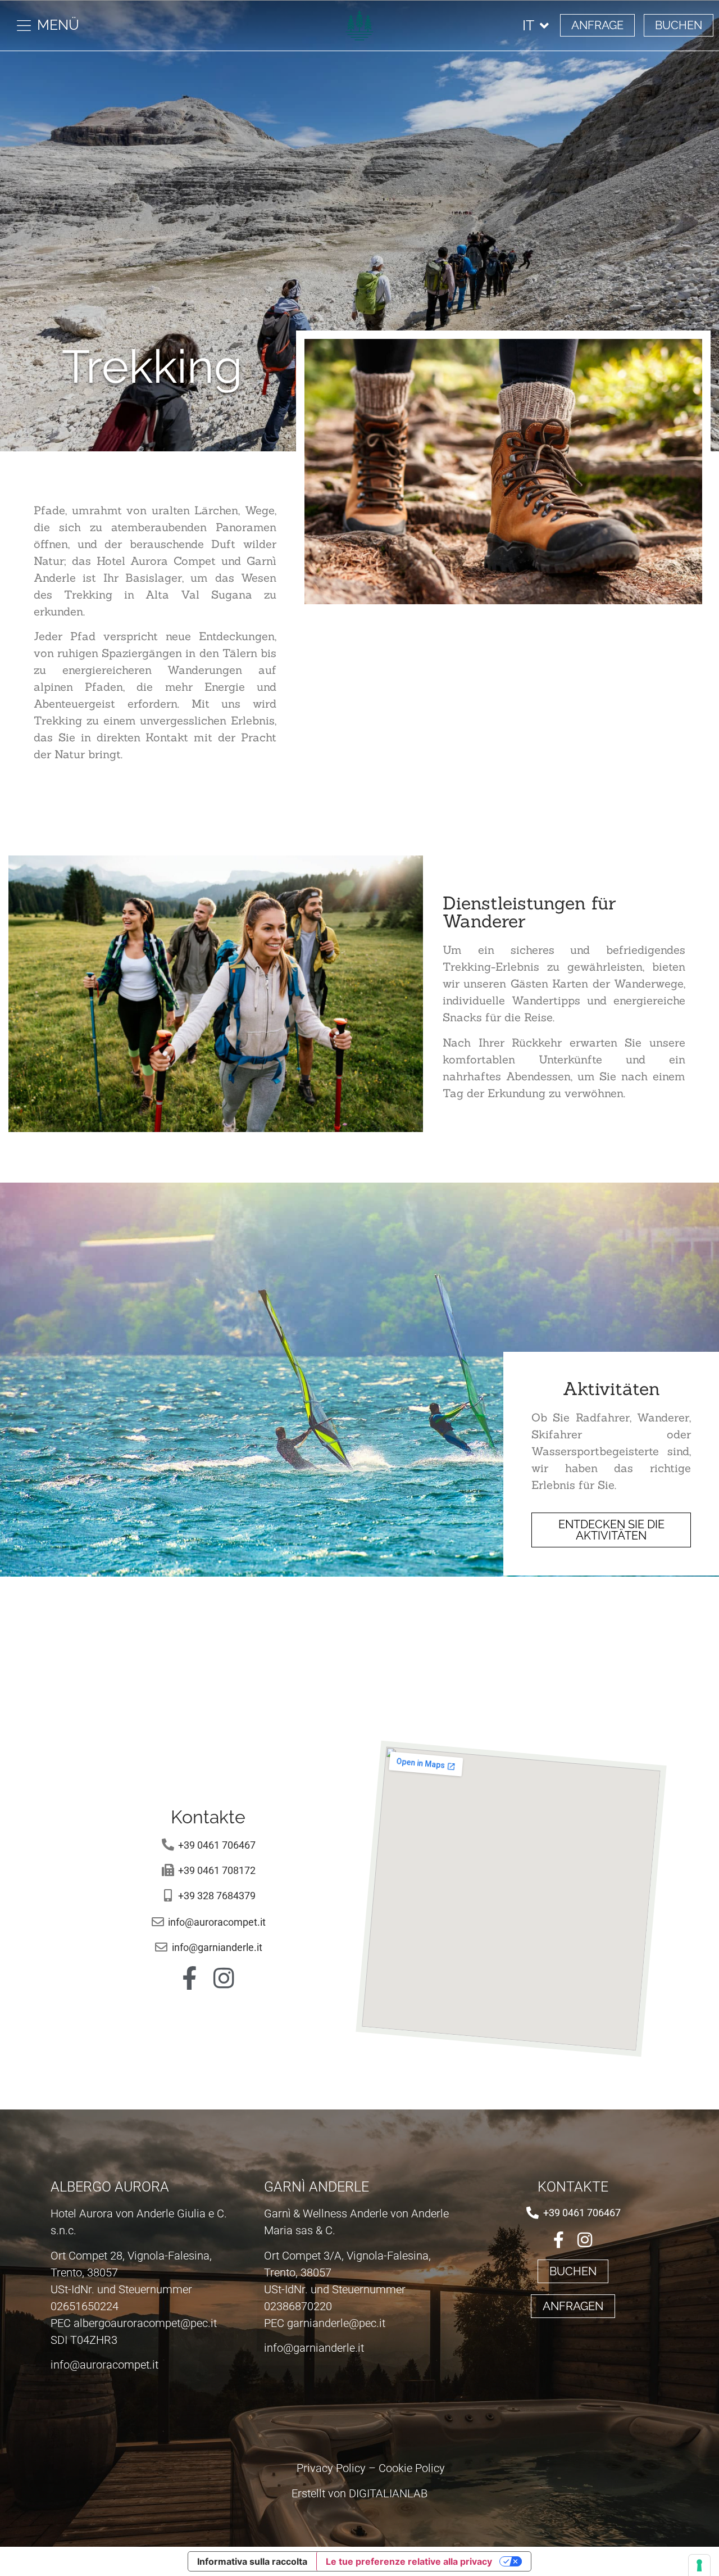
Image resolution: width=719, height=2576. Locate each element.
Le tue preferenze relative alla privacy (409, 2561)
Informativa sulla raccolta (252, 2561)
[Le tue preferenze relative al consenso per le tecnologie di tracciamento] (699, 2565)
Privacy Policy (331, 2468)
